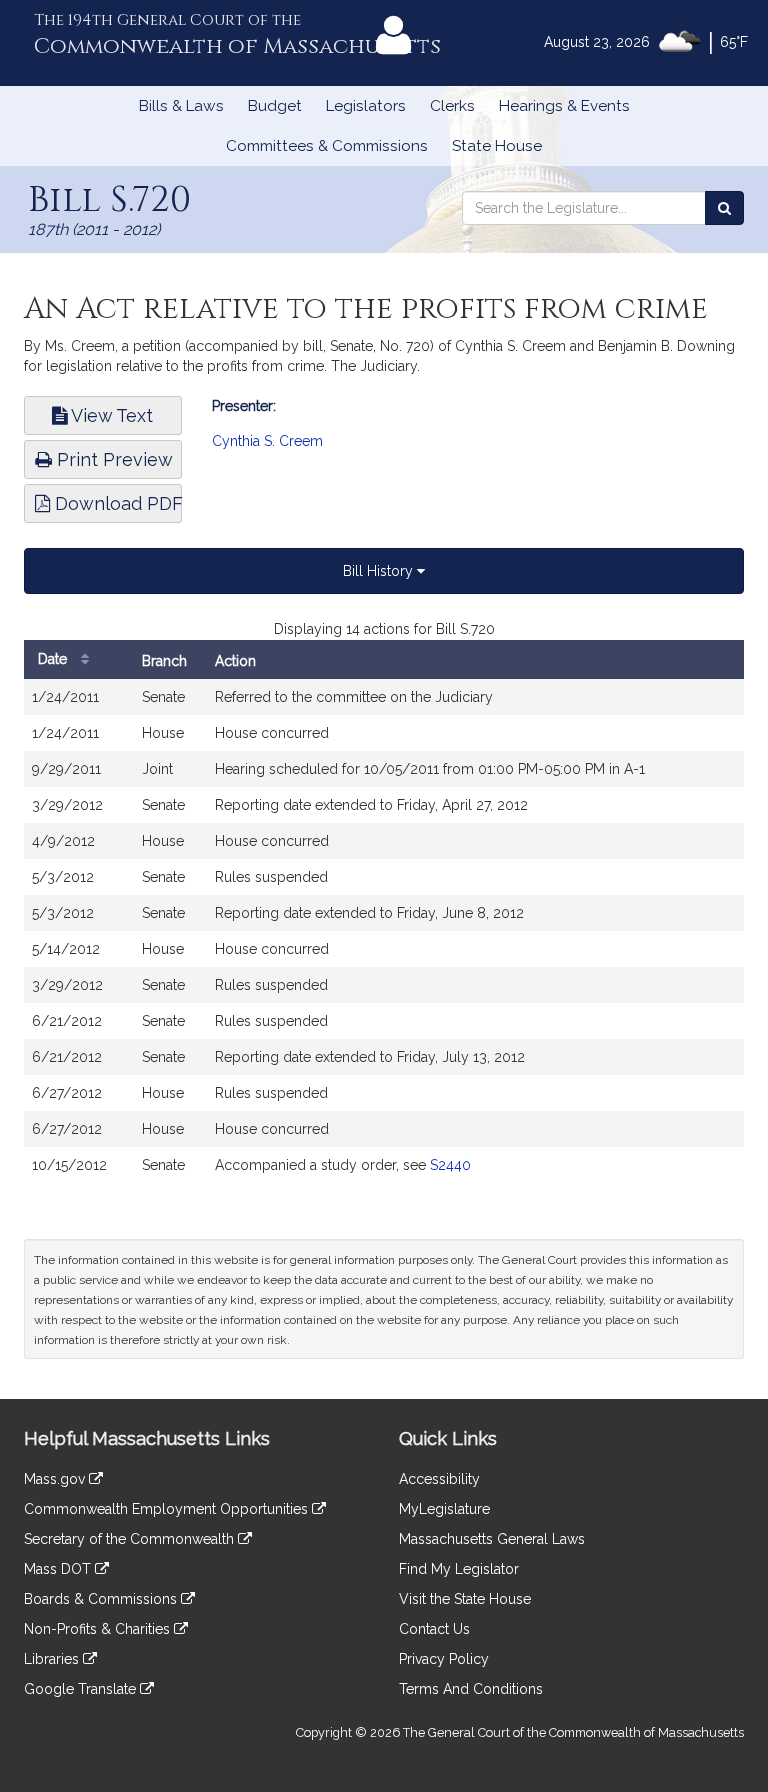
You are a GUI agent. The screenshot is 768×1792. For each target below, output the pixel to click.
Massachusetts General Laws (492, 1539)
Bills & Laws (181, 106)
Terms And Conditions (471, 1689)
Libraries (53, 1659)
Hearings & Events (564, 106)
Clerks (452, 106)
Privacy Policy (444, 1659)
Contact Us (434, 1629)
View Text (110, 415)
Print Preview (112, 459)
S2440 (450, 1165)
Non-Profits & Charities (99, 1629)
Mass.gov (56, 1479)
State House (497, 146)
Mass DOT (59, 1569)
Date (54, 659)
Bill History (380, 571)
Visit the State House (465, 1599)
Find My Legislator (459, 1569)
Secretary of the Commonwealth (131, 1539)
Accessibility (439, 1479)
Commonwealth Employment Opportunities (168, 1509)
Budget (275, 106)
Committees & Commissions (327, 146)
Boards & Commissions (102, 1599)
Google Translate (82, 1689)
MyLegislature (444, 1509)
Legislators (366, 106)
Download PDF (116, 503)
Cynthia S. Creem (267, 441)
